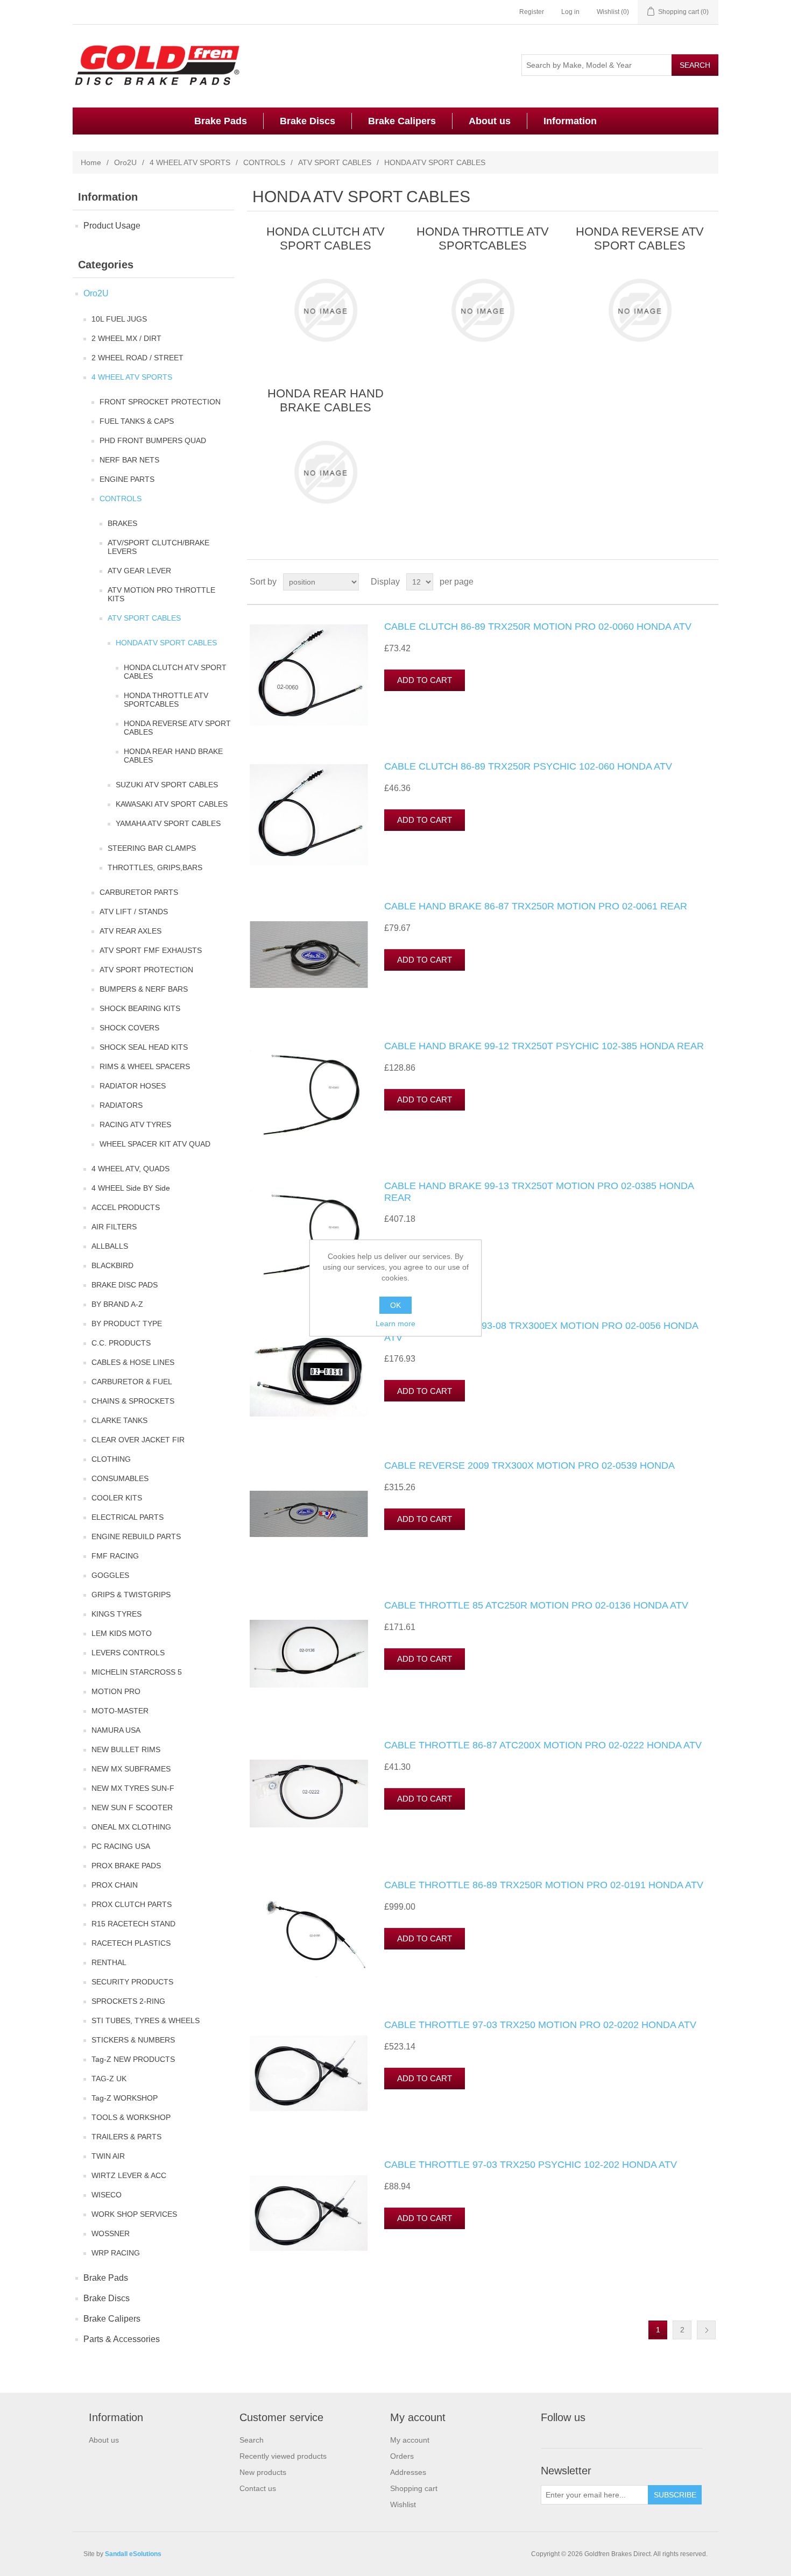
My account (410, 2440)
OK (395, 1305)
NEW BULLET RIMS (126, 1749)
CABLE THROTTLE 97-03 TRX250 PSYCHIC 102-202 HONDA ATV (531, 2165)
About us (490, 121)
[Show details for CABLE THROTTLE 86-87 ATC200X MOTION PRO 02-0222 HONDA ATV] (309, 1794)
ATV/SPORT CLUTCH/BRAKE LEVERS (158, 547)
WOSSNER (111, 2233)
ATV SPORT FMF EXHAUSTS (151, 950)
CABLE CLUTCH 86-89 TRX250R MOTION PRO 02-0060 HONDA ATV (538, 627)
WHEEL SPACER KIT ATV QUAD (155, 1144)
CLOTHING (111, 1459)
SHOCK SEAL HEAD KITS (144, 1047)
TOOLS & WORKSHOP (131, 2117)
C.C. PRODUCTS (121, 1343)
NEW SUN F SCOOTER (132, 1808)
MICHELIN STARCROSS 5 (137, 1672)
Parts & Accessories (122, 2339)
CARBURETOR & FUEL (132, 1382)
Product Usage (112, 226)
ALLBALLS (110, 1246)
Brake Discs (308, 121)
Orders (402, 2456)
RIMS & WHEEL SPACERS (145, 1066)
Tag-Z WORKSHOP (125, 2098)
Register (532, 12)
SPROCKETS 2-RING (128, 2001)
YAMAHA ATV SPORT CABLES (168, 823)
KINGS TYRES (116, 1614)
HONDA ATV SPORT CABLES (166, 643)
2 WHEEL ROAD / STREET (137, 358)
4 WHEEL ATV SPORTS (190, 162)
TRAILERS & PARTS (126, 2137)
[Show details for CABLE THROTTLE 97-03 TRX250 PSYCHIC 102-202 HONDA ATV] (309, 2213)
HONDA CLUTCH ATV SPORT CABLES (175, 672)
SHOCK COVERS (129, 1028)
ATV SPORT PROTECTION (146, 970)
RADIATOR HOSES (133, 1086)
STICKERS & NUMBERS (133, 2040)
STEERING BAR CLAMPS (152, 848)
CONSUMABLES (120, 1478)
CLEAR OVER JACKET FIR (138, 1440)
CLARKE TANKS (119, 1420)
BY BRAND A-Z (117, 1304)
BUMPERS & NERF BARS (144, 989)
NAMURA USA (116, 1730)
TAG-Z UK (109, 2079)
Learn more (395, 1323)
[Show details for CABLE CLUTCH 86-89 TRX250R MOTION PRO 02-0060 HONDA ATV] (309, 675)
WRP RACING (116, 2253)
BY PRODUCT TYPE (127, 1323)
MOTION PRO (116, 1691)
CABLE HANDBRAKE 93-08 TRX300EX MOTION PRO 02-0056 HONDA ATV (541, 1332)
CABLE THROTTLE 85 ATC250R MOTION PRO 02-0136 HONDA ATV (536, 1605)
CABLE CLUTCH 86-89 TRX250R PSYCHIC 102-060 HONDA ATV (528, 766)
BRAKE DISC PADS (125, 1285)
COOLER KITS (117, 1498)
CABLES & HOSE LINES (133, 1362)
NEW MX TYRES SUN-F (133, 1788)
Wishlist (403, 2504)
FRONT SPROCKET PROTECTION (160, 402)
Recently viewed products (283, 2456)
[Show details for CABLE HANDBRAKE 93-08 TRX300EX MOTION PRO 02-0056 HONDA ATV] (309, 1374)
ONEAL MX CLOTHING (131, 1827)
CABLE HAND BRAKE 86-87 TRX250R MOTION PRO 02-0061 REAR (536, 906)
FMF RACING (115, 1556)
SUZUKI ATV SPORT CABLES (167, 785)
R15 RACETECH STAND (133, 1924)
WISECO (107, 2195)
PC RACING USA (121, 1846)
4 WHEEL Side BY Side (131, 1188)
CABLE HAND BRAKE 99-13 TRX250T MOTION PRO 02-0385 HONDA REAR (539, 1192)
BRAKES (122, 523)
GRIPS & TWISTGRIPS (131, 1595)
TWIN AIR (108, 2156)
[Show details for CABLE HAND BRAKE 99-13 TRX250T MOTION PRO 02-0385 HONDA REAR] (309, 1234)
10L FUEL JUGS (119, 319)
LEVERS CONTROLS (128, 1653)
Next (706, 2330)
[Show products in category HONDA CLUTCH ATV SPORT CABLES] (325, 310)
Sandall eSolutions (133, 2554)
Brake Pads (221, 121)
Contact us (258, 2488)
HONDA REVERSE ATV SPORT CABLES (177, 728)
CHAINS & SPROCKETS (133, 1401)
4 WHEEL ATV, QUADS (130, 1169)
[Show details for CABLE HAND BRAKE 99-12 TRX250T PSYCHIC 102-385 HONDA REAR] (309, 1094)
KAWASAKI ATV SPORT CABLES (172, 804)
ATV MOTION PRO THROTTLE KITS (161, 594)
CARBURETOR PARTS (139, 892)
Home (91, 162)
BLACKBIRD (112, 1265)
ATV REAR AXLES (130, 931)
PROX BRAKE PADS (126, 1866)
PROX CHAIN (115, 1885)
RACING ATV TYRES (135, 1125)
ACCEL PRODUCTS (126, 1207)
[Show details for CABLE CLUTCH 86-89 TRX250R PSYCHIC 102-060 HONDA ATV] (309, 815)
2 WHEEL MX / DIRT (126, 338)
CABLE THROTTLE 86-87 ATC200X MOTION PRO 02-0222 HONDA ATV (543, 1745)
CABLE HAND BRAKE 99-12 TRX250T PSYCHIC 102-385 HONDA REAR (544, 1046)
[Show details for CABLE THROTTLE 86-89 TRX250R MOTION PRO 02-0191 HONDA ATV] (309, 1933)
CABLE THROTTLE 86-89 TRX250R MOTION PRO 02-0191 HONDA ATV (544, 1885)
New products (263, 2472)
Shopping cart (414, 2488)
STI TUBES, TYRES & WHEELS (146, 2020)
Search (252, 2440)
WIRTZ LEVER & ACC (129, 2175)
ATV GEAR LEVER (139, 571)
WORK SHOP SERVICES (134, 2214)
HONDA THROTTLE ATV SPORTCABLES (166, 700)
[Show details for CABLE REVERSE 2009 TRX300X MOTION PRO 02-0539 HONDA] (309, 1514)
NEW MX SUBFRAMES (131, 1769)
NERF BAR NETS (129, 460)
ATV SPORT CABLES (335, 162)
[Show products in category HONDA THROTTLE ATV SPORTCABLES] (482, 310)
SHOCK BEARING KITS (140, 1008)
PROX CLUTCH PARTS (132, 1904)
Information (570, 121)
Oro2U (125, 162)
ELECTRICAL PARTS (128, 1517)
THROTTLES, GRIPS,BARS (155, 867)
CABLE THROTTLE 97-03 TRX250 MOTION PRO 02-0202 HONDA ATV (540, 2025)
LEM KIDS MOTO (122, 1633)
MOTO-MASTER (120, 1711)
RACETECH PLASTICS (131, 1943)
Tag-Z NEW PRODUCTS (133, 2059)
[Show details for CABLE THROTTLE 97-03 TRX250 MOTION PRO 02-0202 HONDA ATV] (309, 2073)
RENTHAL (109, 1962)
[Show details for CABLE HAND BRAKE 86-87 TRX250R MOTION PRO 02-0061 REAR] (309, 955)
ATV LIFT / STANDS (134, 912)
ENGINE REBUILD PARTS (136, 1536)
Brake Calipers (402, 121)
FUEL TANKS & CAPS (137, 421)
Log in (570, 12)
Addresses (408, 2472)
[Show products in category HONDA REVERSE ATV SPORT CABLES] (640, 310)
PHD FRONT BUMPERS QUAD (153, 440)
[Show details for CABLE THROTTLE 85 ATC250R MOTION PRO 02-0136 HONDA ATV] (309, 1654)
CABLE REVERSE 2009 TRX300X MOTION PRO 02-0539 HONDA (529, 1465)
